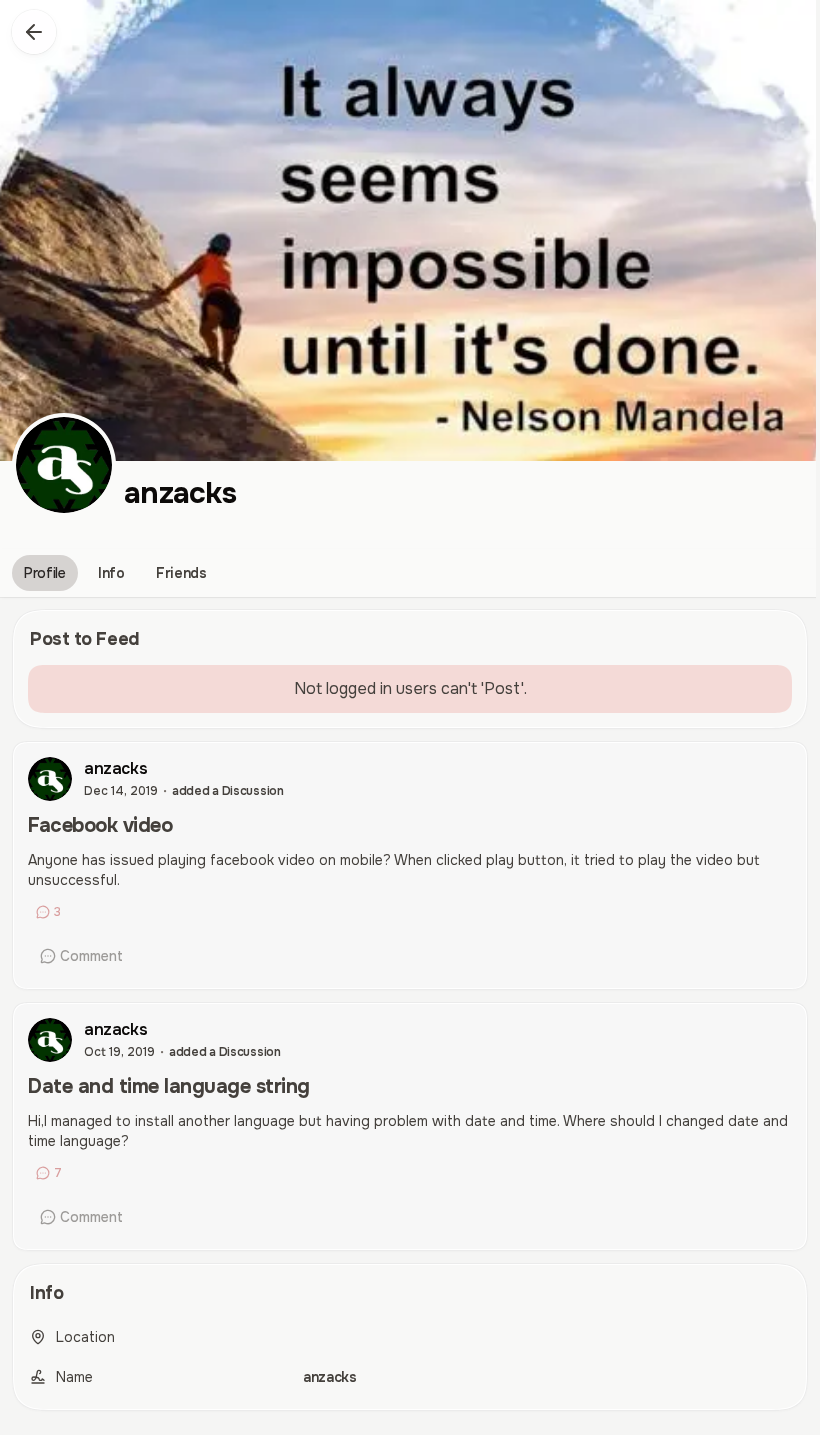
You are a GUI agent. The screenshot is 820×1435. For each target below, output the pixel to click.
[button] (34, 32)
